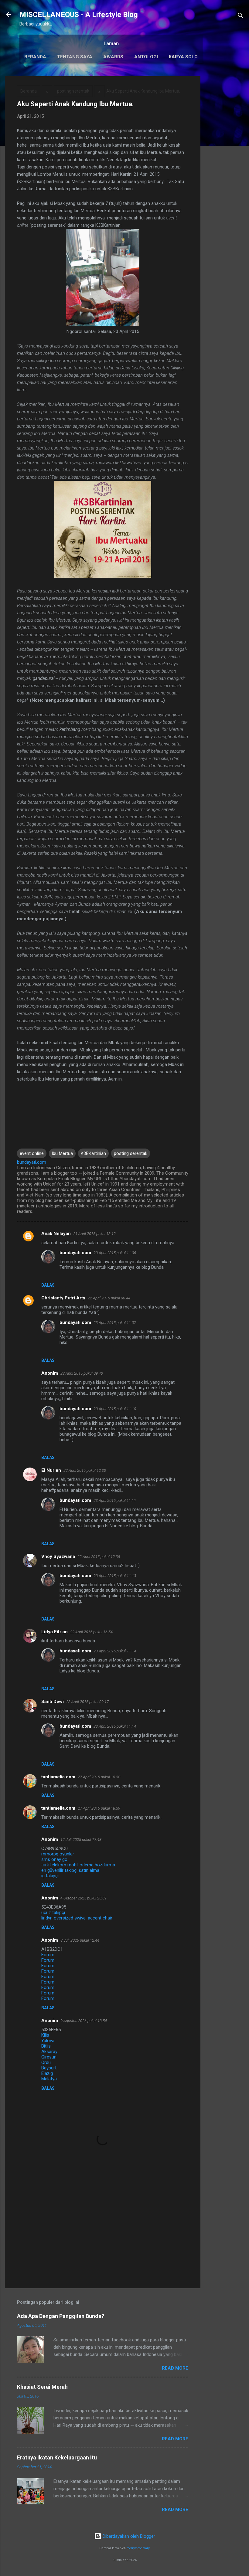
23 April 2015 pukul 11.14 (115, 1651)
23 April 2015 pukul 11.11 (115, 1500)
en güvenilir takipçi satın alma (70, 1870)
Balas (48, 1285)
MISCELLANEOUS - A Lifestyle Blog (79, 15)
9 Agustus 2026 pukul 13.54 (84, 2021)
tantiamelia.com (58, 1777)
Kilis (45, 2035)
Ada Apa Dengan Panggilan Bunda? (61, 2316)
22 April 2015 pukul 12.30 (85, 1470)
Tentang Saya (75, 57)
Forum (48, 1955)
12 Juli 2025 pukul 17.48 (81, 1840)
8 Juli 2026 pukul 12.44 (80, 1940)
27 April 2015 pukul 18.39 (99, 1808)
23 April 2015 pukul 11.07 (115, 1323)
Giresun (49, 2057)
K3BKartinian (93, 1153)
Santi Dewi (53, 1702)
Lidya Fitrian (55, 1632)
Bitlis (46, 2046)
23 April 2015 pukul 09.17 (87, 1702)
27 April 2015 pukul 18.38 (99, 1777)
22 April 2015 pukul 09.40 (82, 1373)
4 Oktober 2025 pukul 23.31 (84, 1898)
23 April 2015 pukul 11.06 (115, 1253)
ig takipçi (50, 1876)
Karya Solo (183, 57)
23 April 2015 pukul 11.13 (115, 1576)
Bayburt (49, 2068)
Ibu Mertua (62, 1153)
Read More (175, 2368)
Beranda (35, 57)
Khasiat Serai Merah (42, 2387)
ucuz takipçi (53, 1912)
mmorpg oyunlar (58, 1854)
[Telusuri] (240, 17)
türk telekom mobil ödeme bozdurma (78, 1865)
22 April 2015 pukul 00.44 (109, 1298)
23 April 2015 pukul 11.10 (115, 1409)
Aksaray (49, 2052)
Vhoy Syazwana (58, 1556)
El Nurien (51, 1470)
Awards (113, 57)
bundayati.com (75, 1253)
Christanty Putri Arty (63, 1298)
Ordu (46, 2062)
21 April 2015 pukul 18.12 (94, 1234)
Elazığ (47, 2073)
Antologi (146, 57)
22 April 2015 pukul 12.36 (99, 1557)
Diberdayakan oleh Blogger (128, 2536)
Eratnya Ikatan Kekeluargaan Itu (57, 2457)
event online (32, 1153)
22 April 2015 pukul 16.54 (91, 1632)
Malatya (49, 2079)
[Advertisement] (225, 167)
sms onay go (54, 1859)
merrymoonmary (138, 2548)
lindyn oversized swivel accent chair (77, 1918)
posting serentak (73, 91)
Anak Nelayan (56, 1234)
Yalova (48, 2041)
